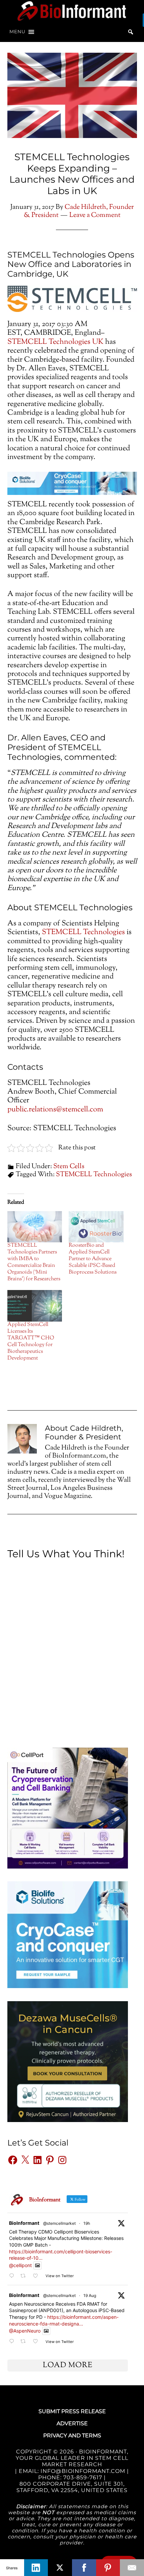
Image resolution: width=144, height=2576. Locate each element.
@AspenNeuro (25, 2331)
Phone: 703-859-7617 (70, 2477)
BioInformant (72, 11)
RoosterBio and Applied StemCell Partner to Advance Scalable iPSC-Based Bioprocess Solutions (93, 1259)
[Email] (132, 2568)
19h (87, 2223)
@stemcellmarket (59, 2223)
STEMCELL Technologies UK (55, 342)
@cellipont (20, 2265)
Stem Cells (69, 1167)
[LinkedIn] (36, 2568)
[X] (60, 2568)
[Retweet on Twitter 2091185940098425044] (25, 2276)
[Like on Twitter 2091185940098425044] (37, 2276)
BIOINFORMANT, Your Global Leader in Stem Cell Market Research (72, 2458)
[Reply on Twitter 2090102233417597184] (13, 2341)
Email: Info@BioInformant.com (71, 2471)
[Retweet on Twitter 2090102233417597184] (25, 2341)
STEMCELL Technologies (83, 932)
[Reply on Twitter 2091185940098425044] (13, 2276)
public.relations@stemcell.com (55, 1110)
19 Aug (90, 2295)
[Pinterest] (108, 2568)
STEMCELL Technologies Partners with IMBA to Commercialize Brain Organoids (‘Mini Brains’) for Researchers (34, 1262)
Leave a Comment (95, 215)
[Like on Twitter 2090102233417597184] (37, 2341)
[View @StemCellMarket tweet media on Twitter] (38, 2265)
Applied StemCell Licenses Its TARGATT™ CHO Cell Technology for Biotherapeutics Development (31, 1342)
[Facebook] (84, 2568)
